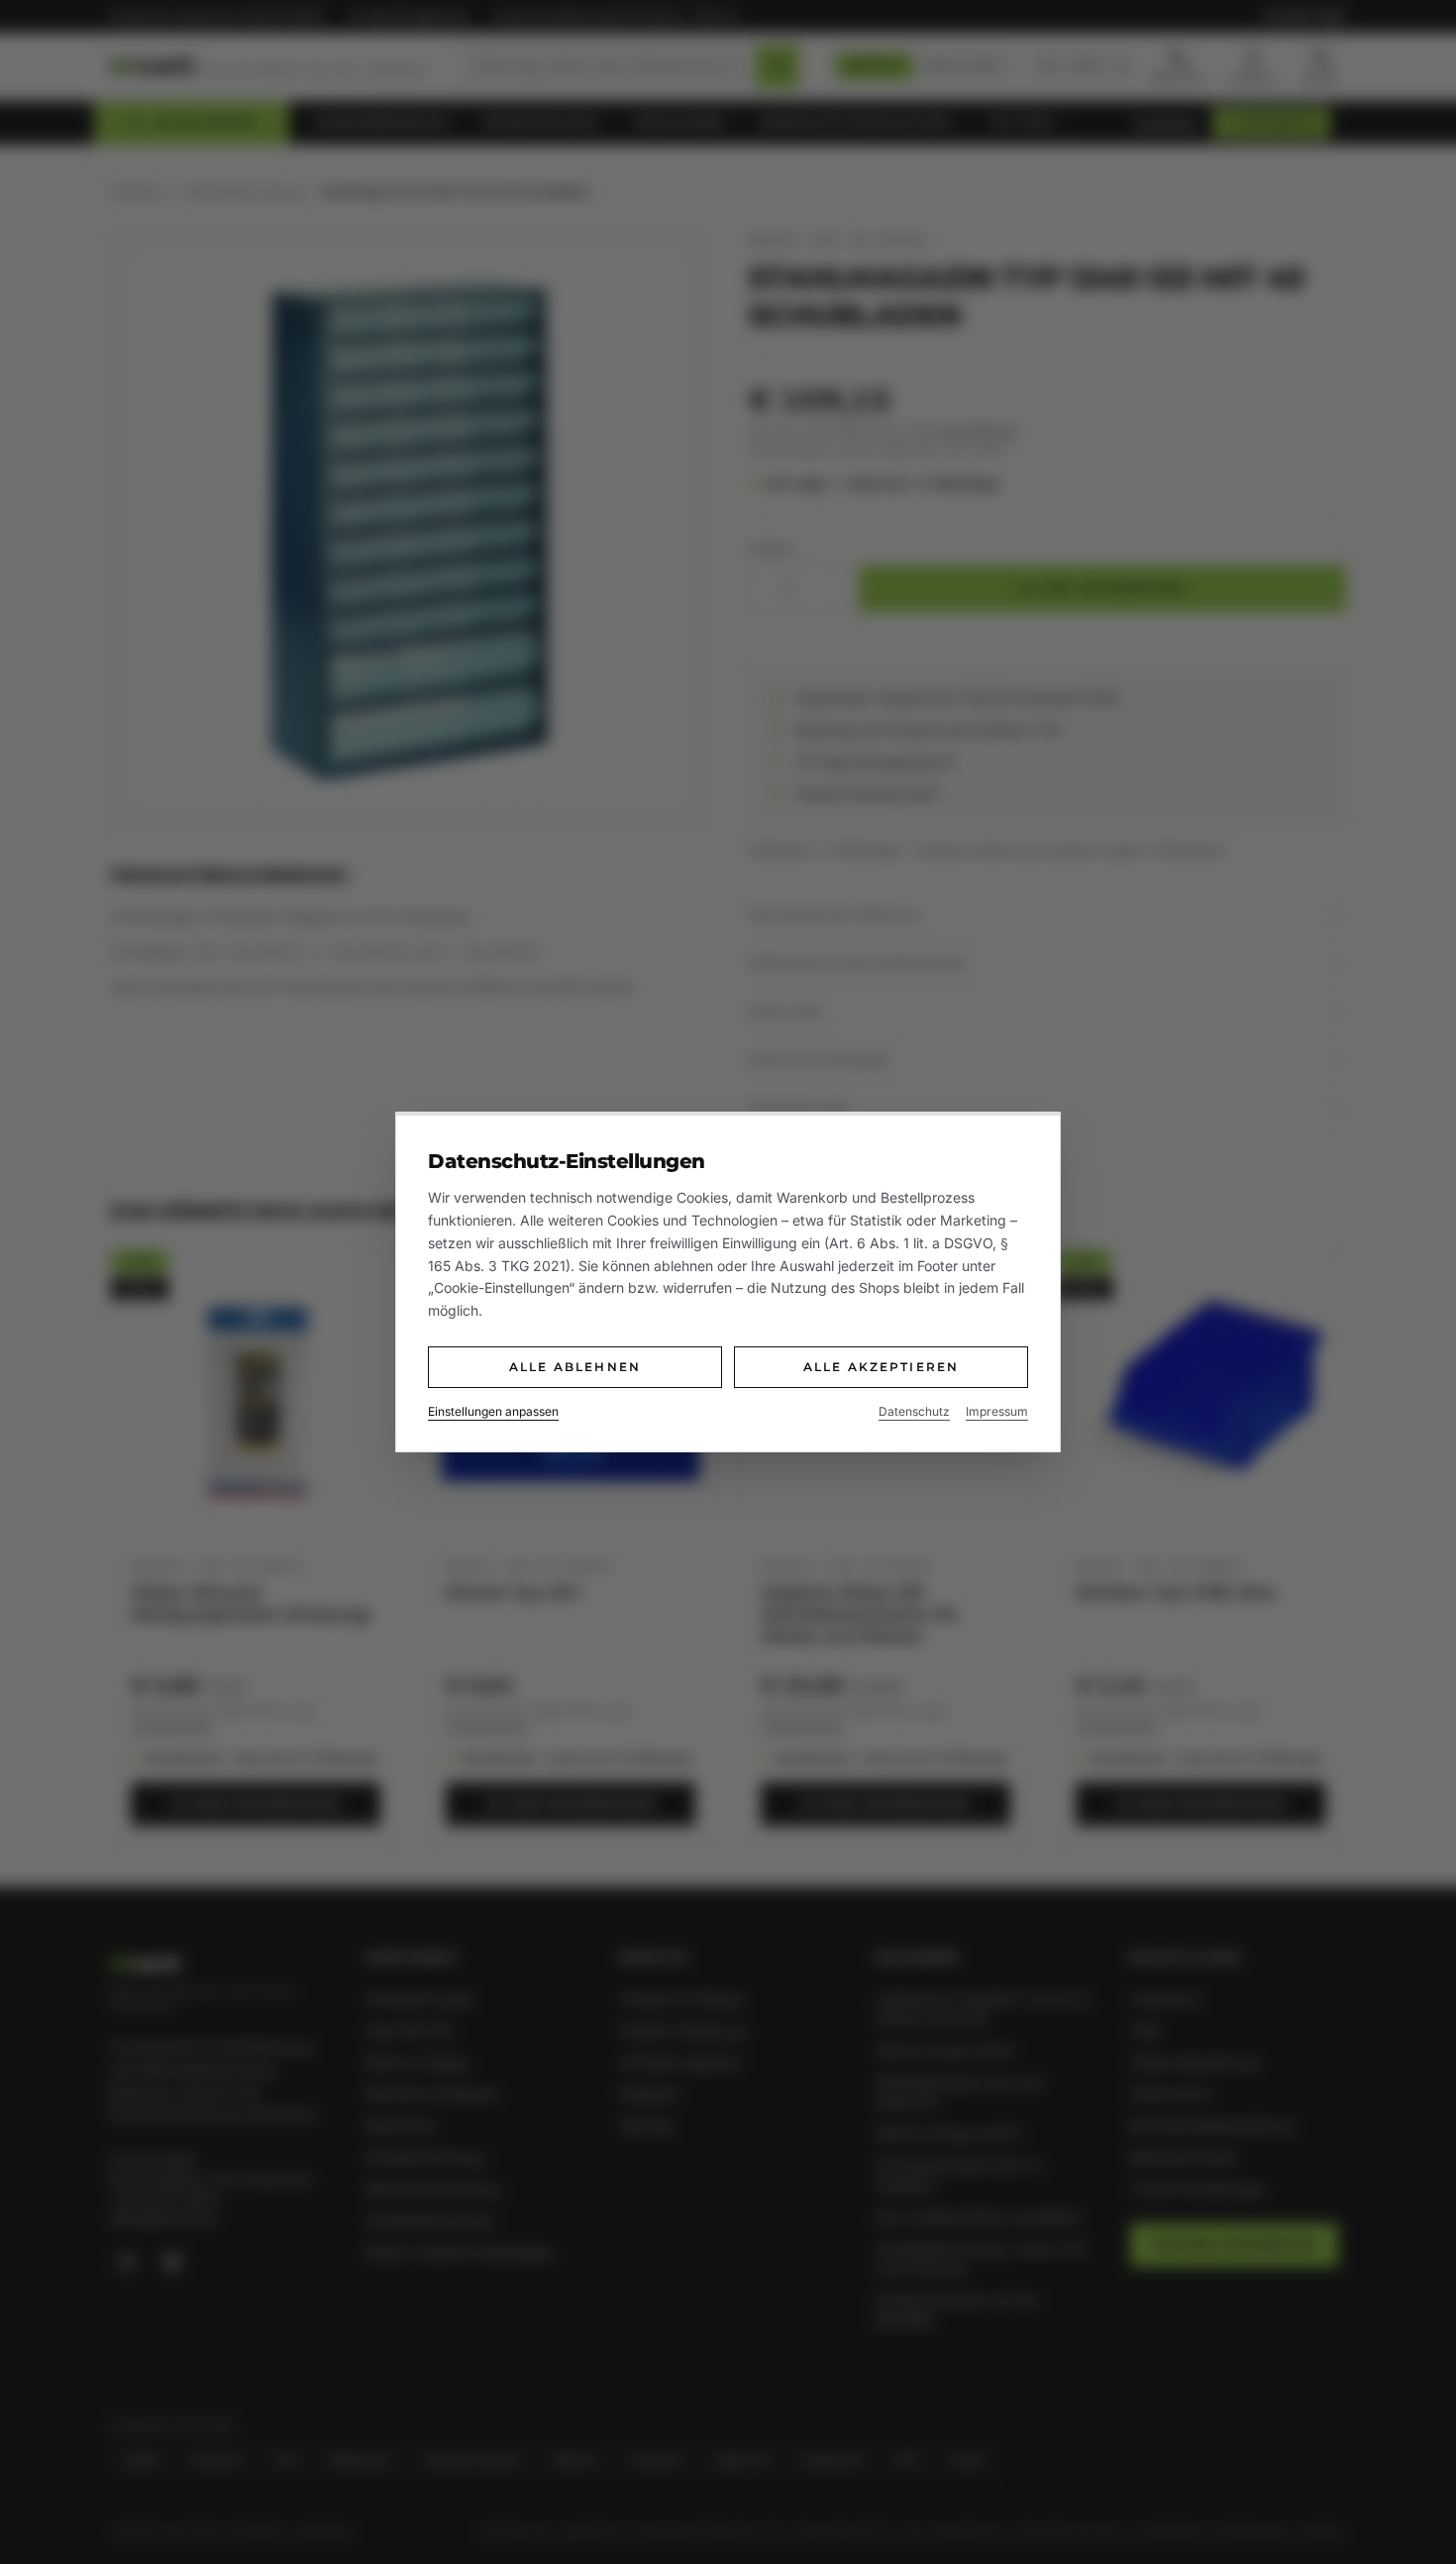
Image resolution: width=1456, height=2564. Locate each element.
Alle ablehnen (575, 1367)
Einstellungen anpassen (493, 1411)
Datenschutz (914, 1411)
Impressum (997, 1411)
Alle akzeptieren (882, 1367)
